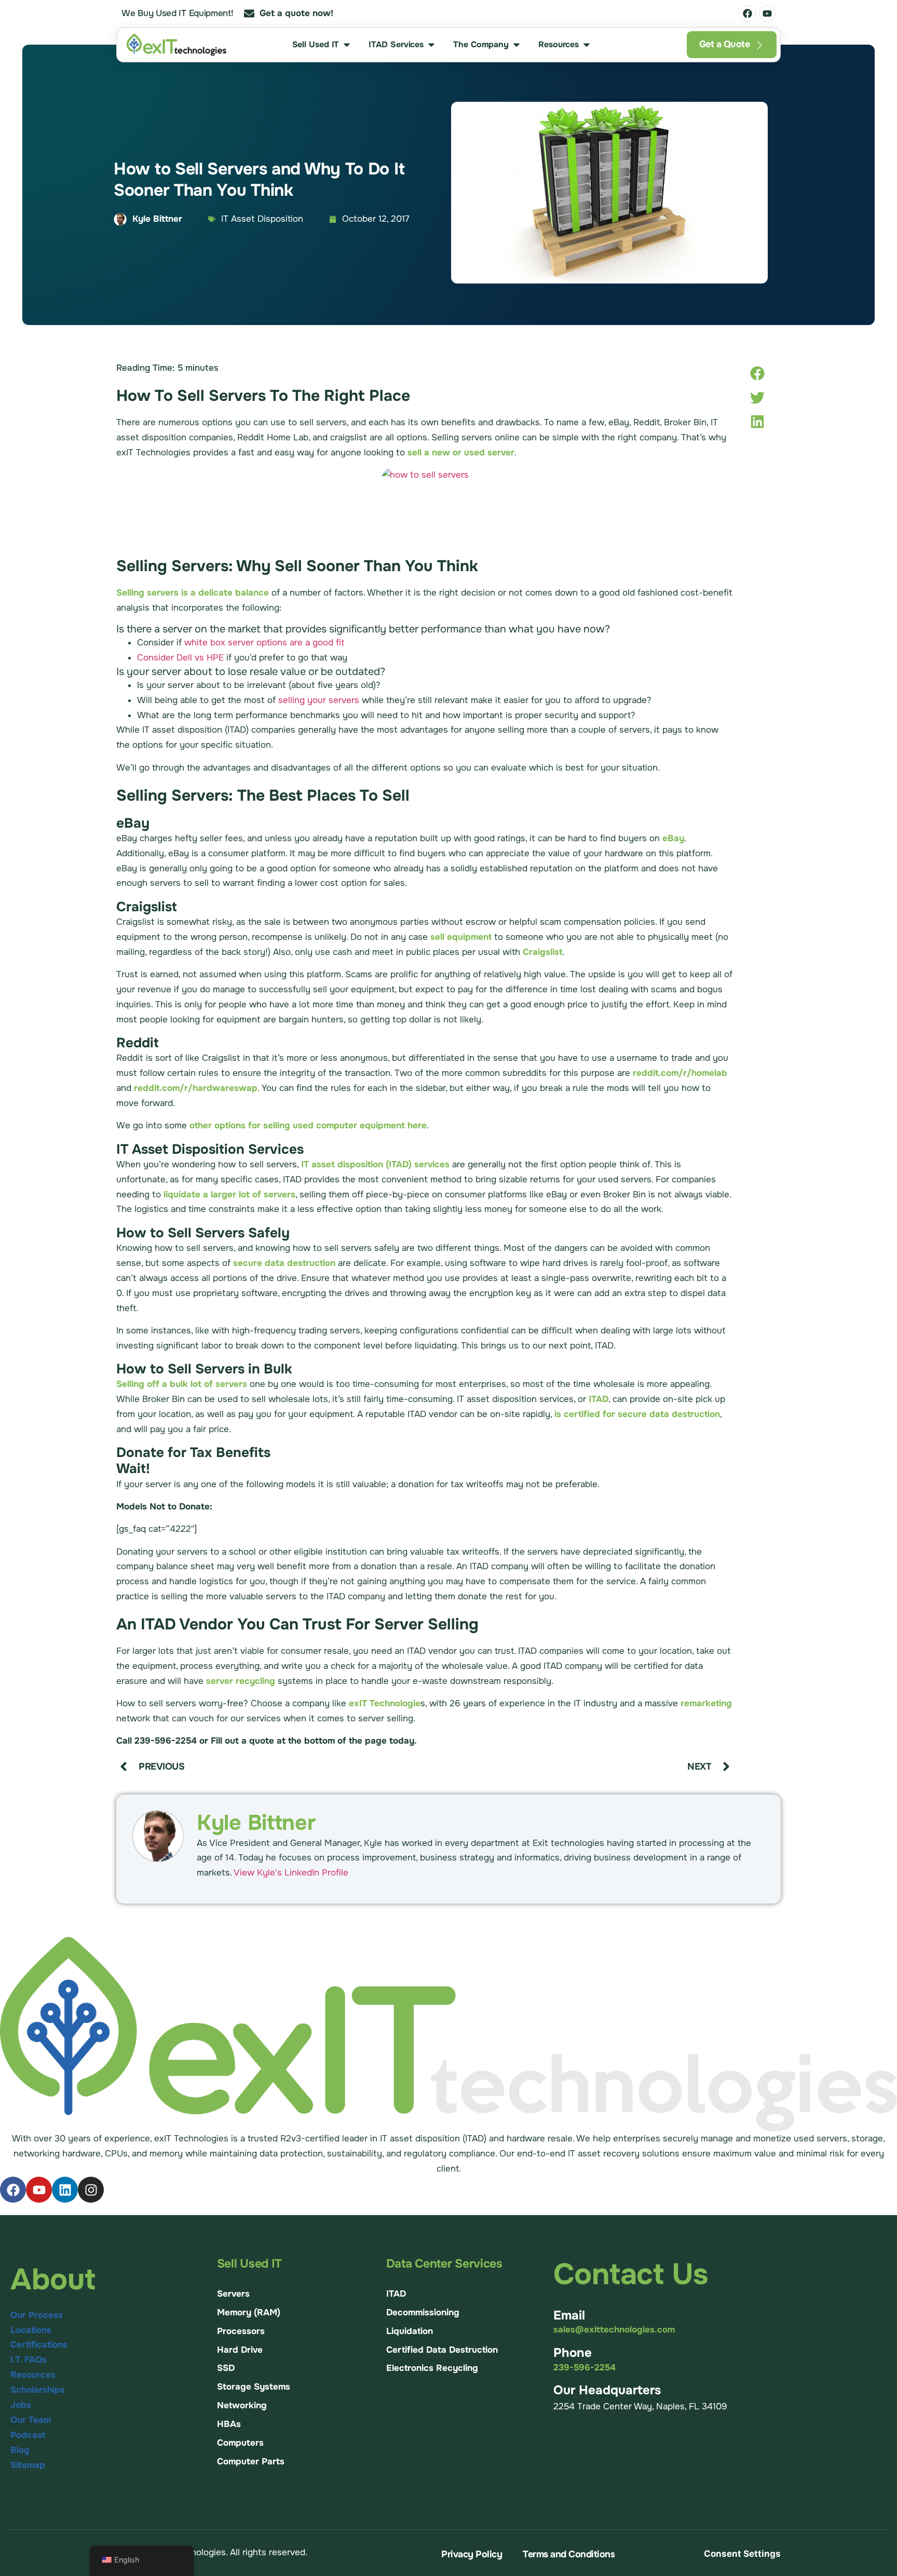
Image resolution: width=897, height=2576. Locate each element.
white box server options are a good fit (264, 643)
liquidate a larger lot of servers (229, 1195)
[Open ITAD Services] (431, 45)
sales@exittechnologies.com (614, 2330)
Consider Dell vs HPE (180, 658)
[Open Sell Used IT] (347, 45)
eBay (673, 838)
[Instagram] (91, 2190)
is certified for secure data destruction (637, 1414)
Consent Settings (742, 2554)
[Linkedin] (65, 2190)
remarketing (706, 1703)
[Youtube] (767, 14)
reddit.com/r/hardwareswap (196, 1088)
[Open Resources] (587, 45)
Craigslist (542, 952)
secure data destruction (284, 1263)
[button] (757, 374)
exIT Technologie (385, 1703)
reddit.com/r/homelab (680, 1073)
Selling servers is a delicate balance (193, 593)
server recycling (241, 1681)
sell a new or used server (461, 453)
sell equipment (461, 937)
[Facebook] (747, 14)
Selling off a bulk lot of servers (182, 1384)
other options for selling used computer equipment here (308, 1125)
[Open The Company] (517, 45)
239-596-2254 (585, 2368)
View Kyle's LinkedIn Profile (291, 1873)
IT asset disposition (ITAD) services (375, 1164)
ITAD (599, 1399)
